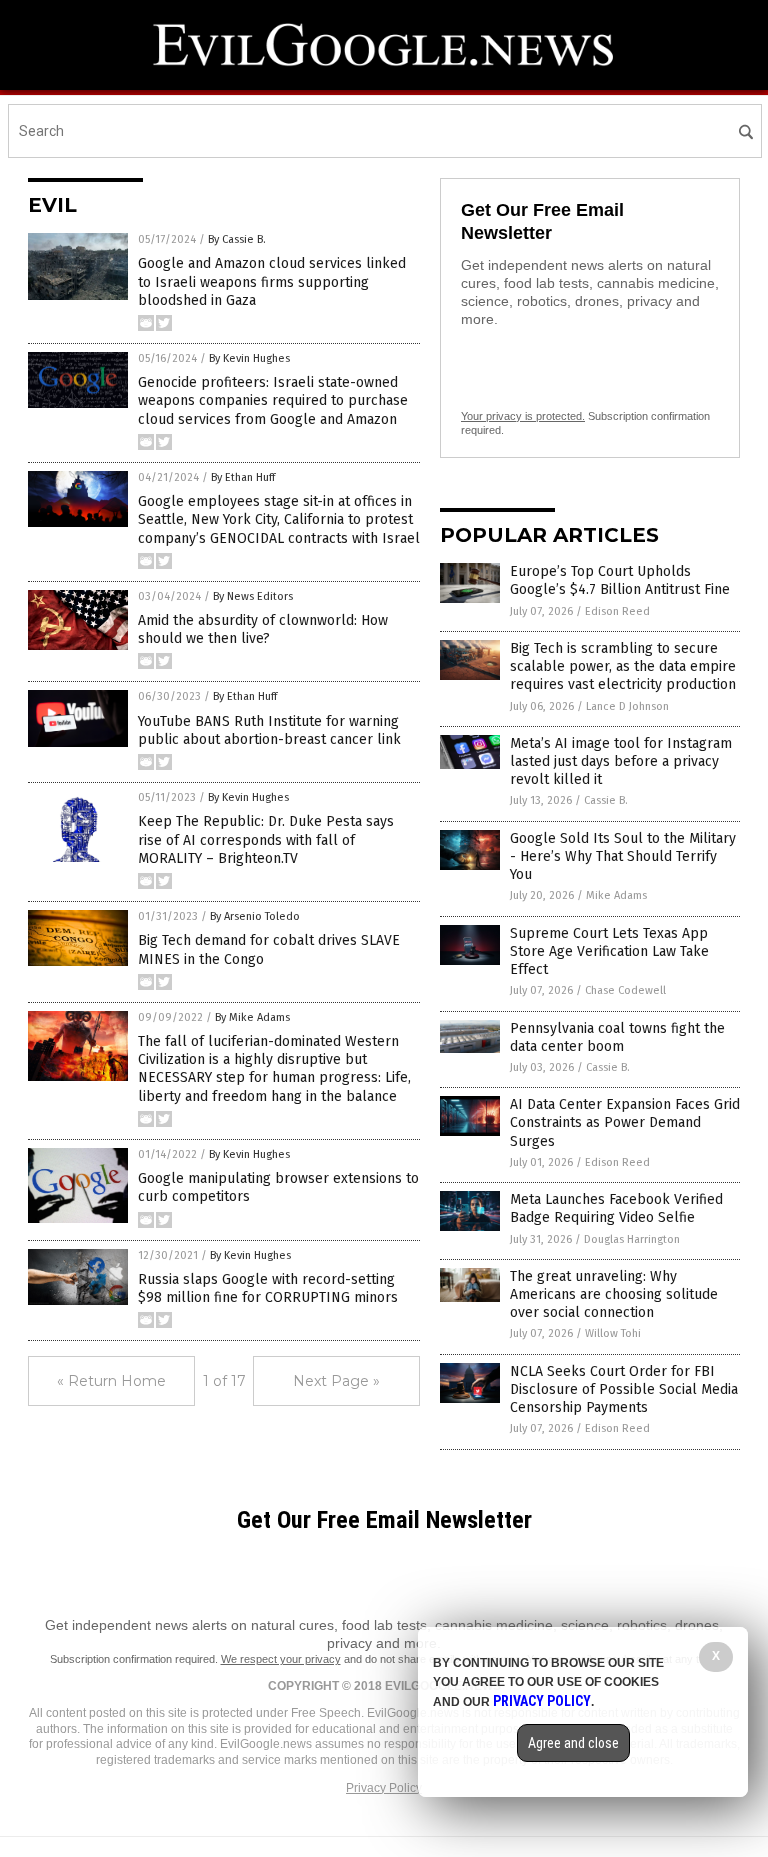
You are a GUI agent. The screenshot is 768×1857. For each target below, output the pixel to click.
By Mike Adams (252, 1017)
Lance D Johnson (627, 706)
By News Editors (253, 596)
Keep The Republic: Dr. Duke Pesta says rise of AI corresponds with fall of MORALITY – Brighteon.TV (266, 839)
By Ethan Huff (243, 477)
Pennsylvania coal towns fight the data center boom (617, 1037)
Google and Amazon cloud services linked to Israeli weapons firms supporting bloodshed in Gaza (272, 281)
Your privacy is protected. (523, 416)
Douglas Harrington (632, 1239)
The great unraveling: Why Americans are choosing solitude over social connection (614, 1294)
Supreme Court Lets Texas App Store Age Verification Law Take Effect (609, 951)
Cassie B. (606, 800)
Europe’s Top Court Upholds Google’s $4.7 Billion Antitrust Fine (620, 580)
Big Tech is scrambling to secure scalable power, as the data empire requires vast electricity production (623, 666)
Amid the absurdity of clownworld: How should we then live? (263, 629)
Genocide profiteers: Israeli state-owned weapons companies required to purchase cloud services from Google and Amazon (273, 400)
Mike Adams (616, 895)
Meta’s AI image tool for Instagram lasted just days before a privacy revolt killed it (621, 761)
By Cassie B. (237, 239)
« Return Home (111, 1381)
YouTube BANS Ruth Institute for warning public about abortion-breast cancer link (269, 730)
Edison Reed (617, 611)
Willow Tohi (613, 1333)
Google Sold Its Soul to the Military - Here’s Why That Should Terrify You (623, 856)
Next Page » (336, 1381)
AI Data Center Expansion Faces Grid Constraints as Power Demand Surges (625, 1122)
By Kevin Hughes (249, 358)
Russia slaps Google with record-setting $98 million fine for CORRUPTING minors (268, 1288)
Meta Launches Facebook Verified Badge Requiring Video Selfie (616, 1208)
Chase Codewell (625, 990)
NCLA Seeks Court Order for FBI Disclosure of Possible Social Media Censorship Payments (624, 1389)
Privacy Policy (384, 1788)
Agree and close (573, 1743)
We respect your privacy (281, 1659)
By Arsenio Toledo (255, 916)
